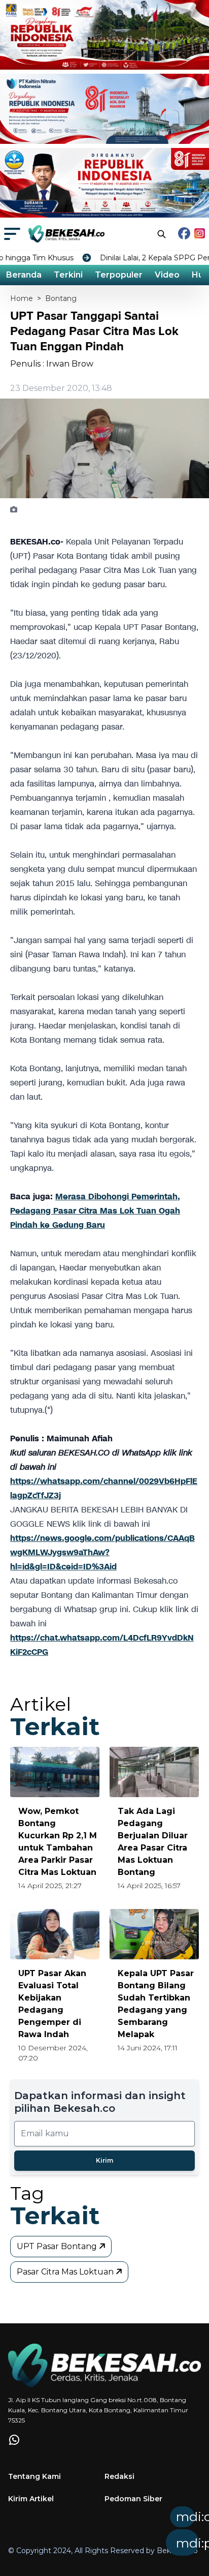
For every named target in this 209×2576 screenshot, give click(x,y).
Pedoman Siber (133, 2499)
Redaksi (119, 2476)
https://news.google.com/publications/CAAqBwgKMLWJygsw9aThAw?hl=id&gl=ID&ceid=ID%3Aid (102, 1552)
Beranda (24, 275)
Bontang (61, 298)
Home (22, 298)
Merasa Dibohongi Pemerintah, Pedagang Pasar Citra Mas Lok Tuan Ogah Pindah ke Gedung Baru (95, 1211)
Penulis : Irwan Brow (52, 364)
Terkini (68, 275)
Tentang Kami (34, 2476)
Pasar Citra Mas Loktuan (66, 2272)
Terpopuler (119, 275)
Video (167, 275)
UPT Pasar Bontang (58, 2246)
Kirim (104, 2160)
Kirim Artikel (31, 2499)
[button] (127, 2534)
